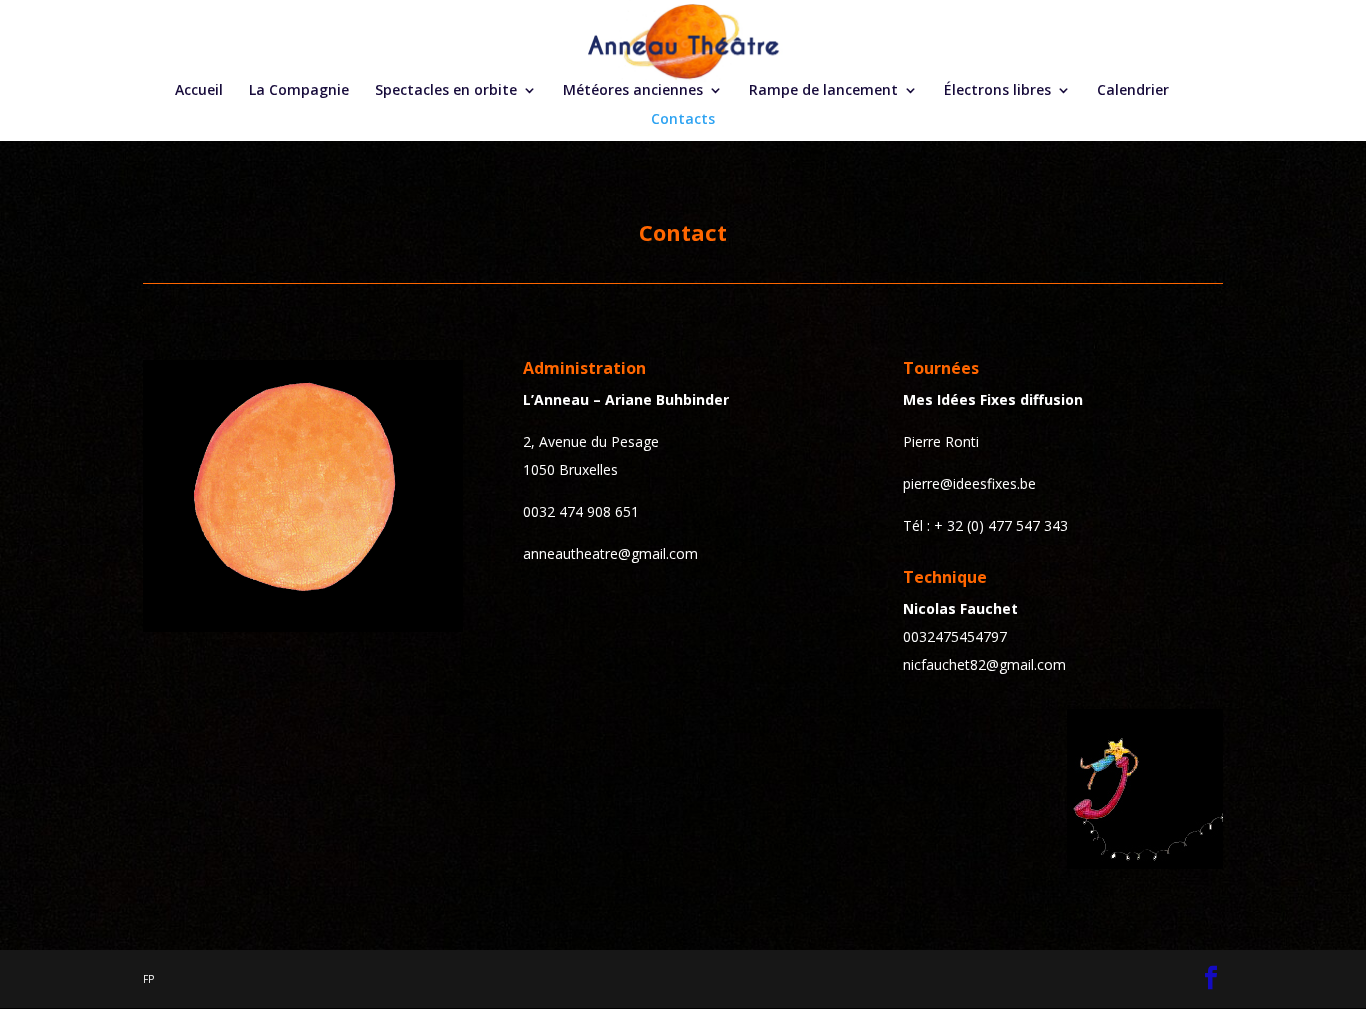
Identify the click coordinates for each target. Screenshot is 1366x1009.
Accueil (199, 91)
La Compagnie (299, 91)
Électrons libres (997, 91)
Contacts (683, 120)
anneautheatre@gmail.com (610, 553)
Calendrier (1133, 91)
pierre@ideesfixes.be (969, 483)
